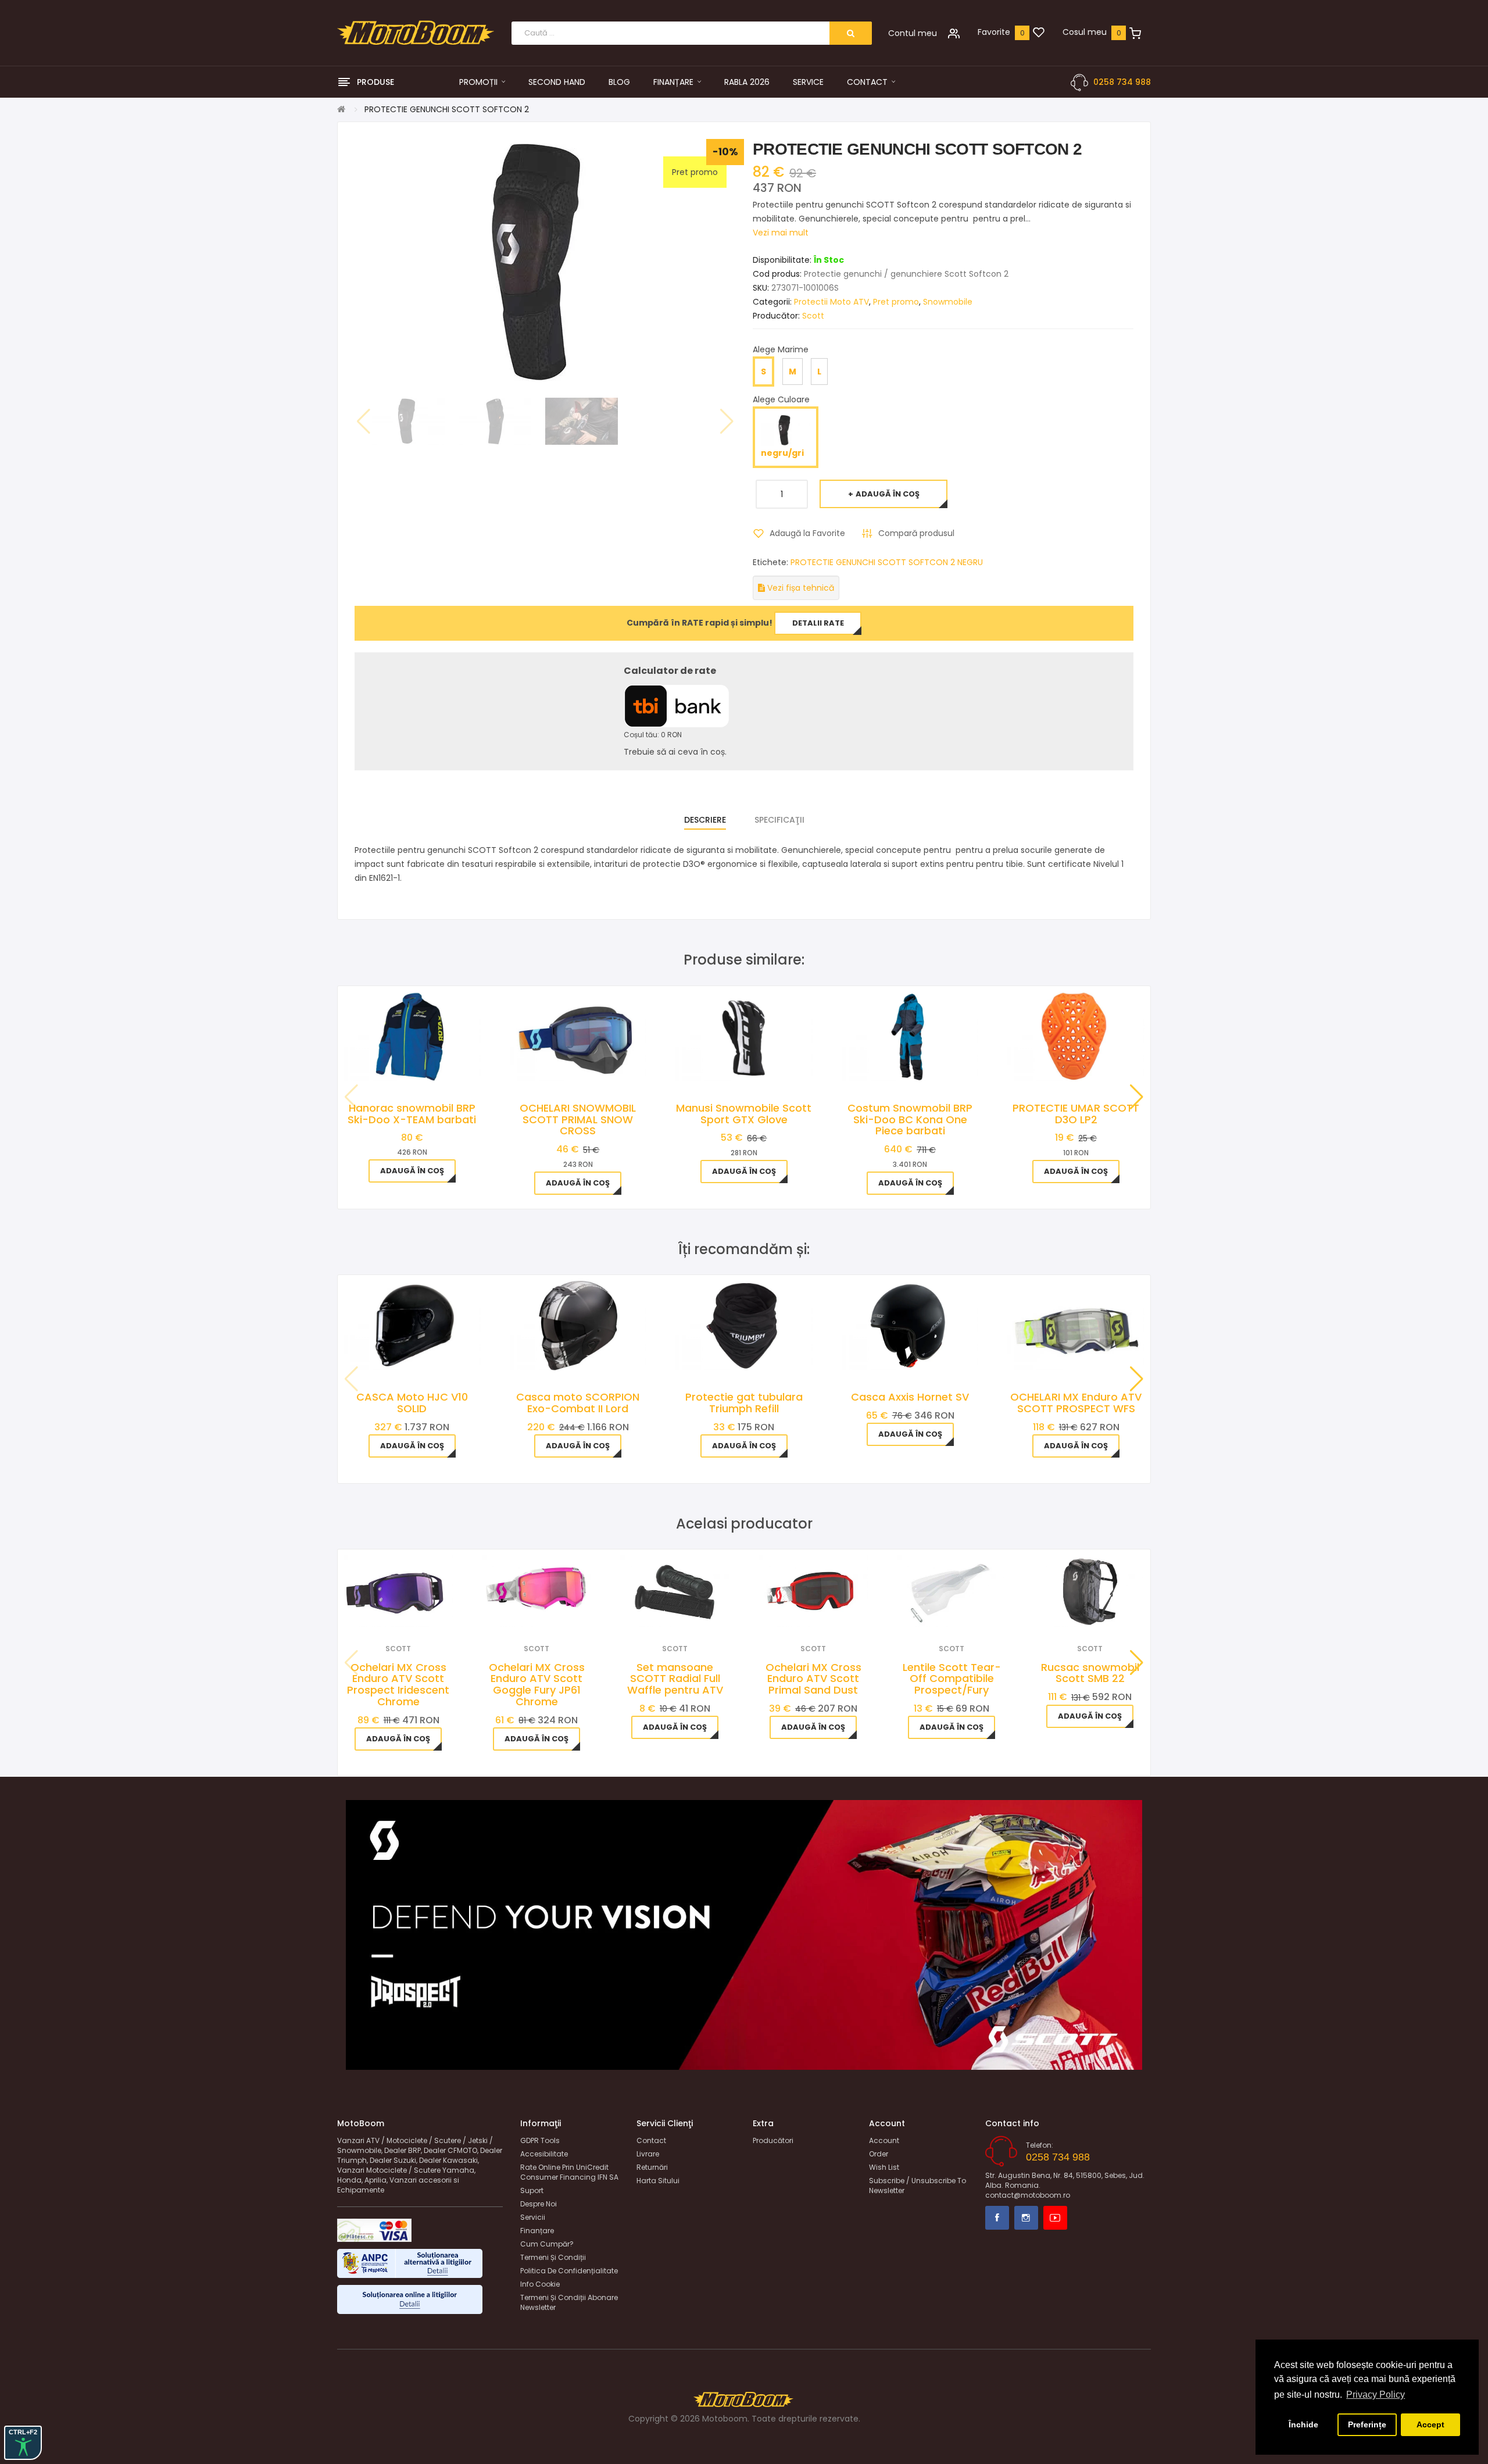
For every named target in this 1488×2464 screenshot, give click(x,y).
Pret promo (896, 302)
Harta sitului (658, 2181)
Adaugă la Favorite (807, 533)
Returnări (652, 2167)
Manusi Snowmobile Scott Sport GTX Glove (744, 1114)
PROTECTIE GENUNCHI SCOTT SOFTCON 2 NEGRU (887, 562)
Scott (813, 316)
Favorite (994, 32)
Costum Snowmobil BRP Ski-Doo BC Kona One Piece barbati (910, 1119)
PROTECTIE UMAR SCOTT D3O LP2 (1076, 1114)
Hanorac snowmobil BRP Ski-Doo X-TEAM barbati (412, 1114)
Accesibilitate (544, 2154)
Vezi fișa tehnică (800, 588)
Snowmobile (948, 302)
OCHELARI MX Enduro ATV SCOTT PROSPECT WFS (1076, 1403)
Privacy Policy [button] (1376, 2395)
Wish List (884, 2167)
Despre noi (539, 2204)
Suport (532, 2190)
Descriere (705, 820)
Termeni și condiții (553, 2257)
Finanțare (537, 2231)
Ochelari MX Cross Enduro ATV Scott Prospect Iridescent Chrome (398, 1684)
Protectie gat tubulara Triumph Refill (744, 1403)
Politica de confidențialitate (569, 2271)
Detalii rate (818, 623)
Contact (651, 2140)
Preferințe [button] (1367, 2424)
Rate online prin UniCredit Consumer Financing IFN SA (569, 2172)
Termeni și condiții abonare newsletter (569, 2302)
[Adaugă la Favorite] (383, 1612)
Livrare (648, 2154)
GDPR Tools (540, 2140)
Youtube (1055, 2218)
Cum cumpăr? (547, 2244)
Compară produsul (916, 533)
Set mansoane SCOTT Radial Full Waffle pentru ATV (675, 1679)
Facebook (997, 2218)
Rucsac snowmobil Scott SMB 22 (1090, 1673)
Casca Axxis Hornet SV (910, 1397)
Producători (773, 2140)
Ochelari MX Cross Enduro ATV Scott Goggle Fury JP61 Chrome (537, 1684)
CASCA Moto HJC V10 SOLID (412, 1403)
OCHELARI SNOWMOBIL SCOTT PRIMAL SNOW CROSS (578, 1119)
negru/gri (782, 453)
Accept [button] (1430, 2424)
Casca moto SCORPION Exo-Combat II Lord (578, 1403)
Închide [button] (1303, 2424)
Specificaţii (779, 820)
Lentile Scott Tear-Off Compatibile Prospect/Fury (952, 1679)
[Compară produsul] (414, 1612)
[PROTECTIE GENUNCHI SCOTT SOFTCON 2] (408, 421)
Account (884, 2140)
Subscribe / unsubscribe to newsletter (918, 2186)
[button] (1137, 1097)
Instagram (1026, 2218)
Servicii (533, 2217)
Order (879, 2154)
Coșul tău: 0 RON (653, 735)
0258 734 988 (1122, 82)
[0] (1039, 33)
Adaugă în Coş (888, 494)
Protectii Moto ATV (831, 302)
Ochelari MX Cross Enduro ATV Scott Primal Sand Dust (813, 1679)
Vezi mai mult (781, 233)
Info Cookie (540, 2284)
